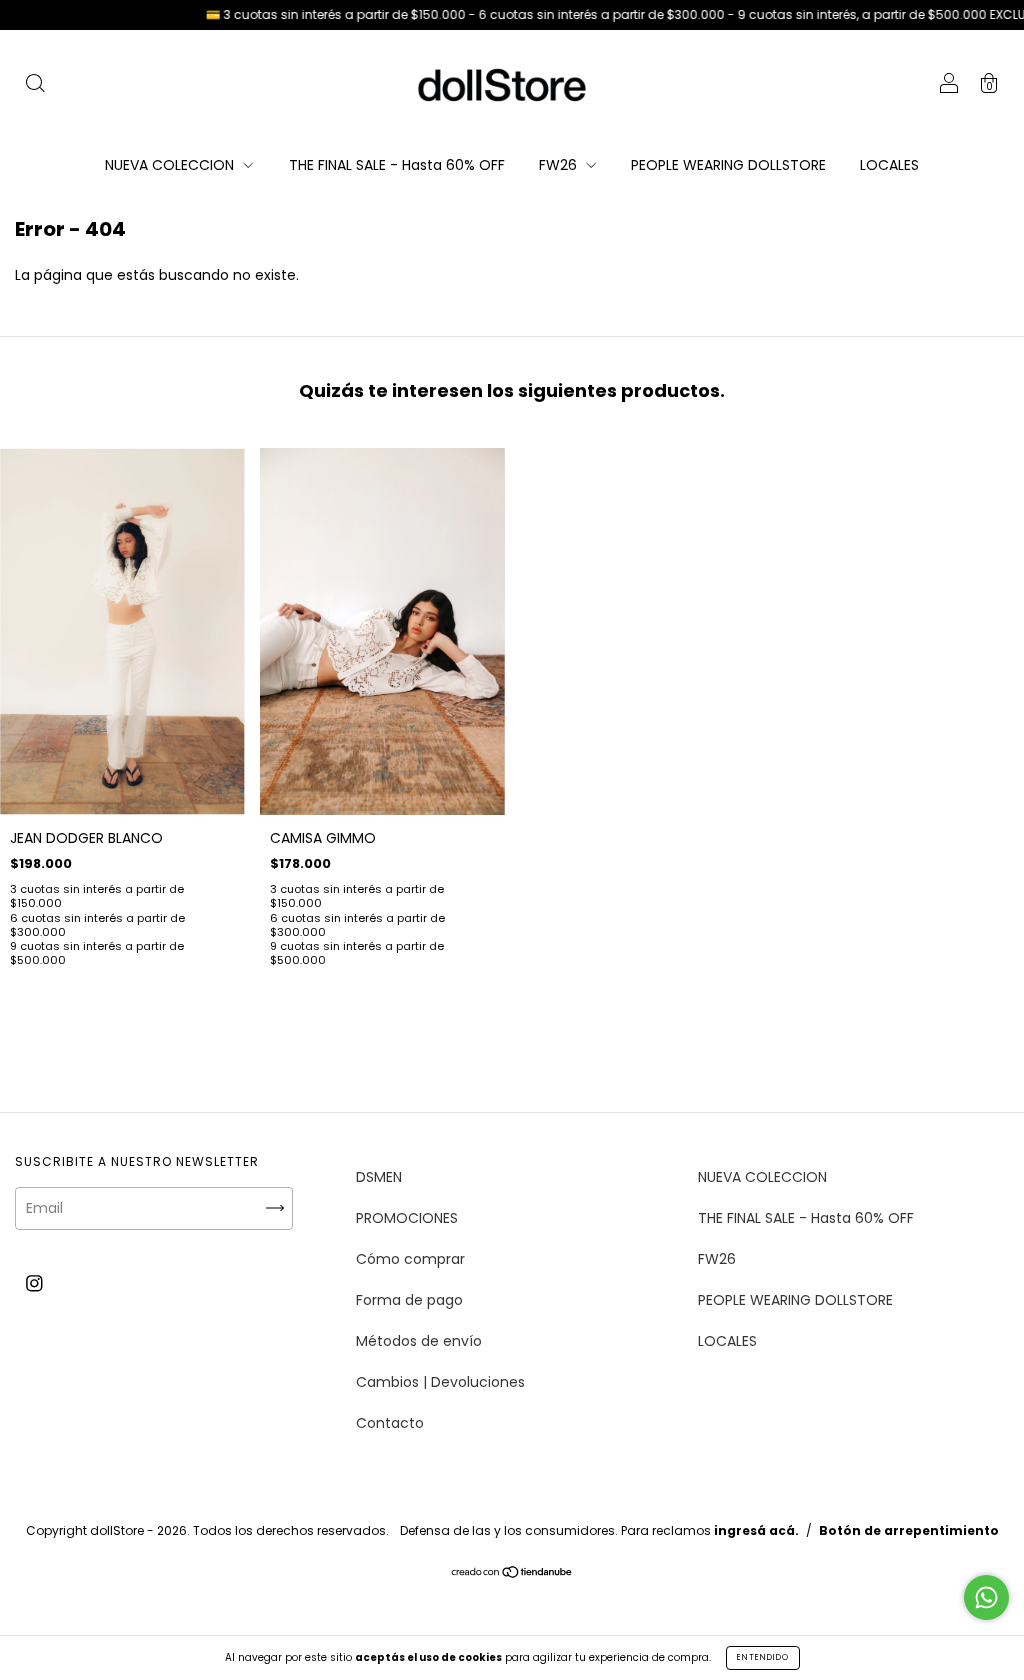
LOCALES (889, 165)
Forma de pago (409, 1300)
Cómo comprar (410, 1259)
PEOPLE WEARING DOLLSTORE (728, 165)
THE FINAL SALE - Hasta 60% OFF (397, 165)
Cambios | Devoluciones (440, 1382)
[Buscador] (35, 86)
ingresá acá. (756, 1530)
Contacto (390, 1423)
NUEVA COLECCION (171, 165)
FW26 (560, 165)
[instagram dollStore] (34, 1284)
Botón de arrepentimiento (909, 1530)
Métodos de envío (419, 1341)
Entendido (763, 1657)
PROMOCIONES (407, 1218)
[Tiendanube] (512, 1574)
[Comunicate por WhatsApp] (986, 1597)
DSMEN (379, 1177)
